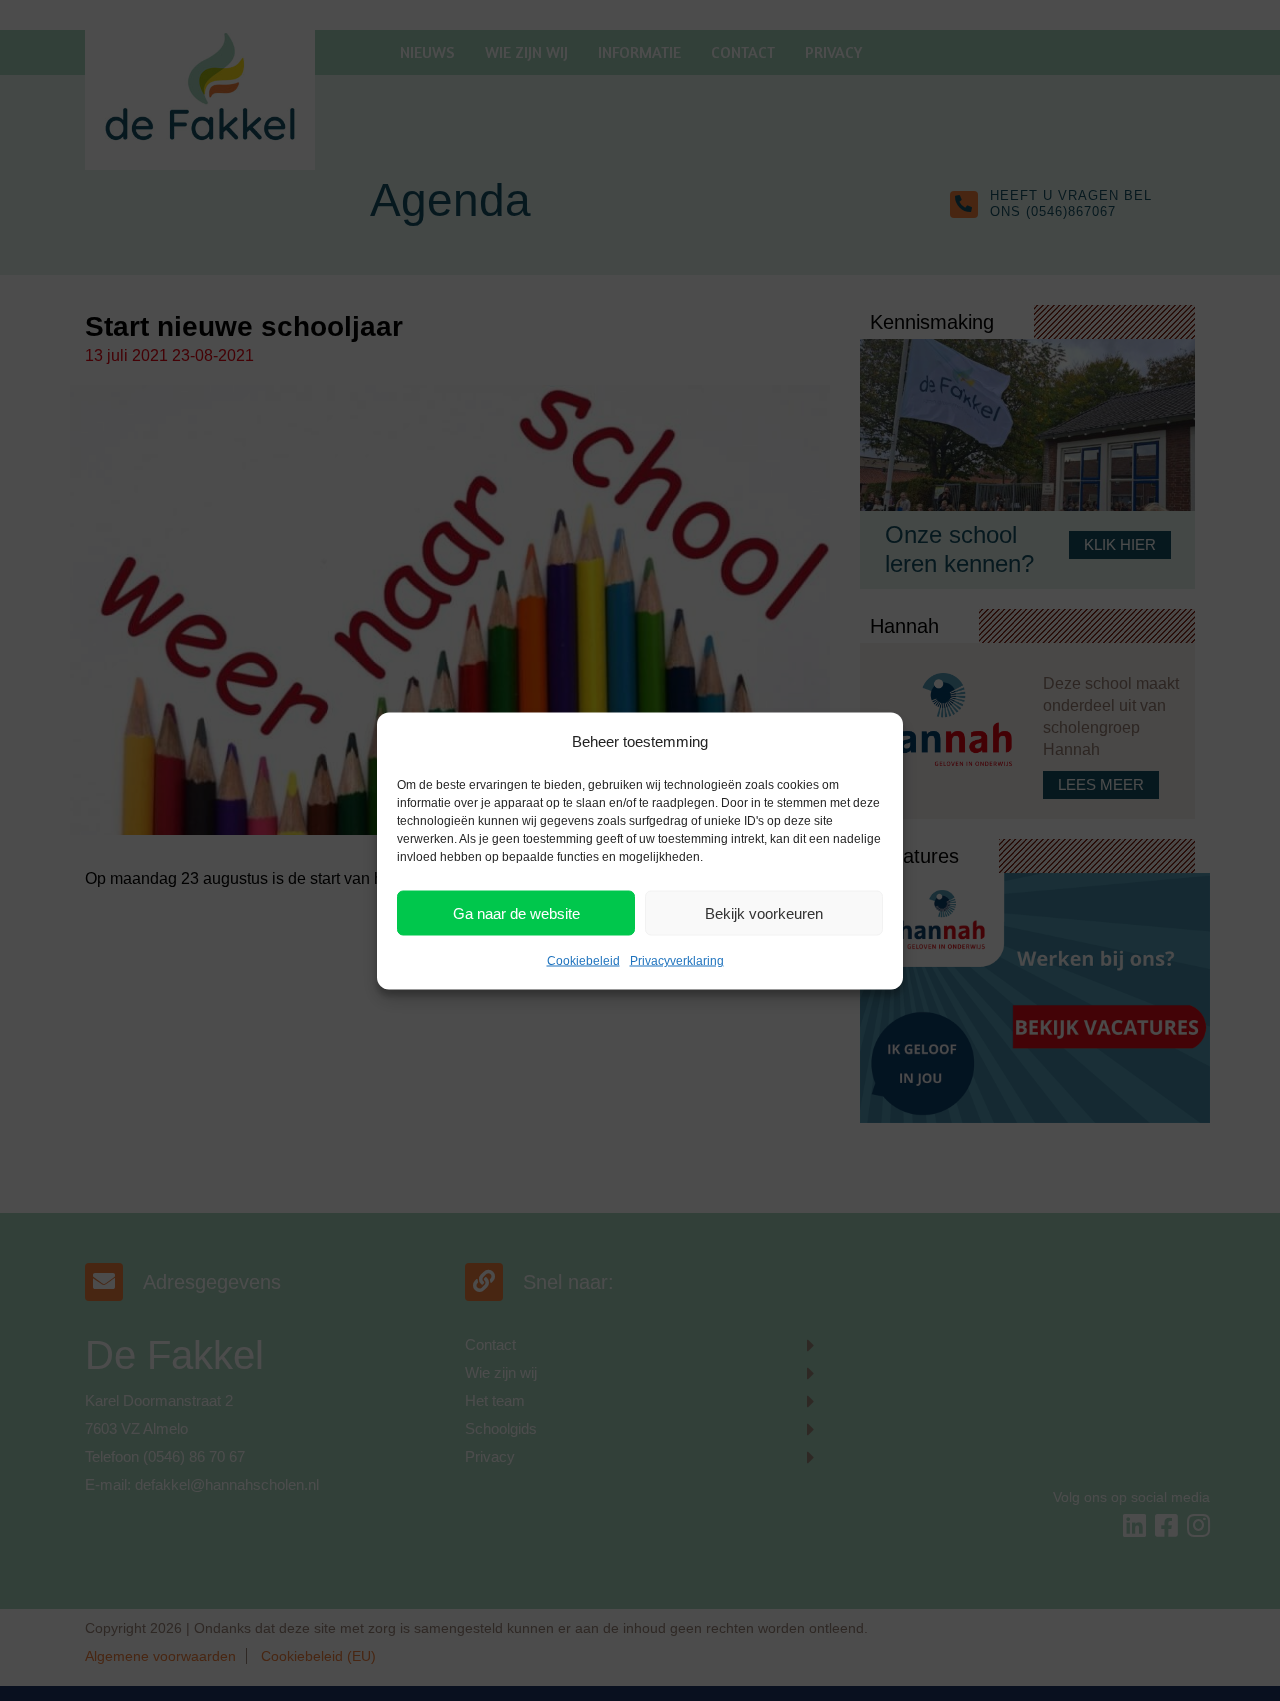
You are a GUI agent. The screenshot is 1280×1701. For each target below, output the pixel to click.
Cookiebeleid (583, 960)
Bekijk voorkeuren (764, 912)
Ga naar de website (516, 912)
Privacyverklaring (677, 960)
